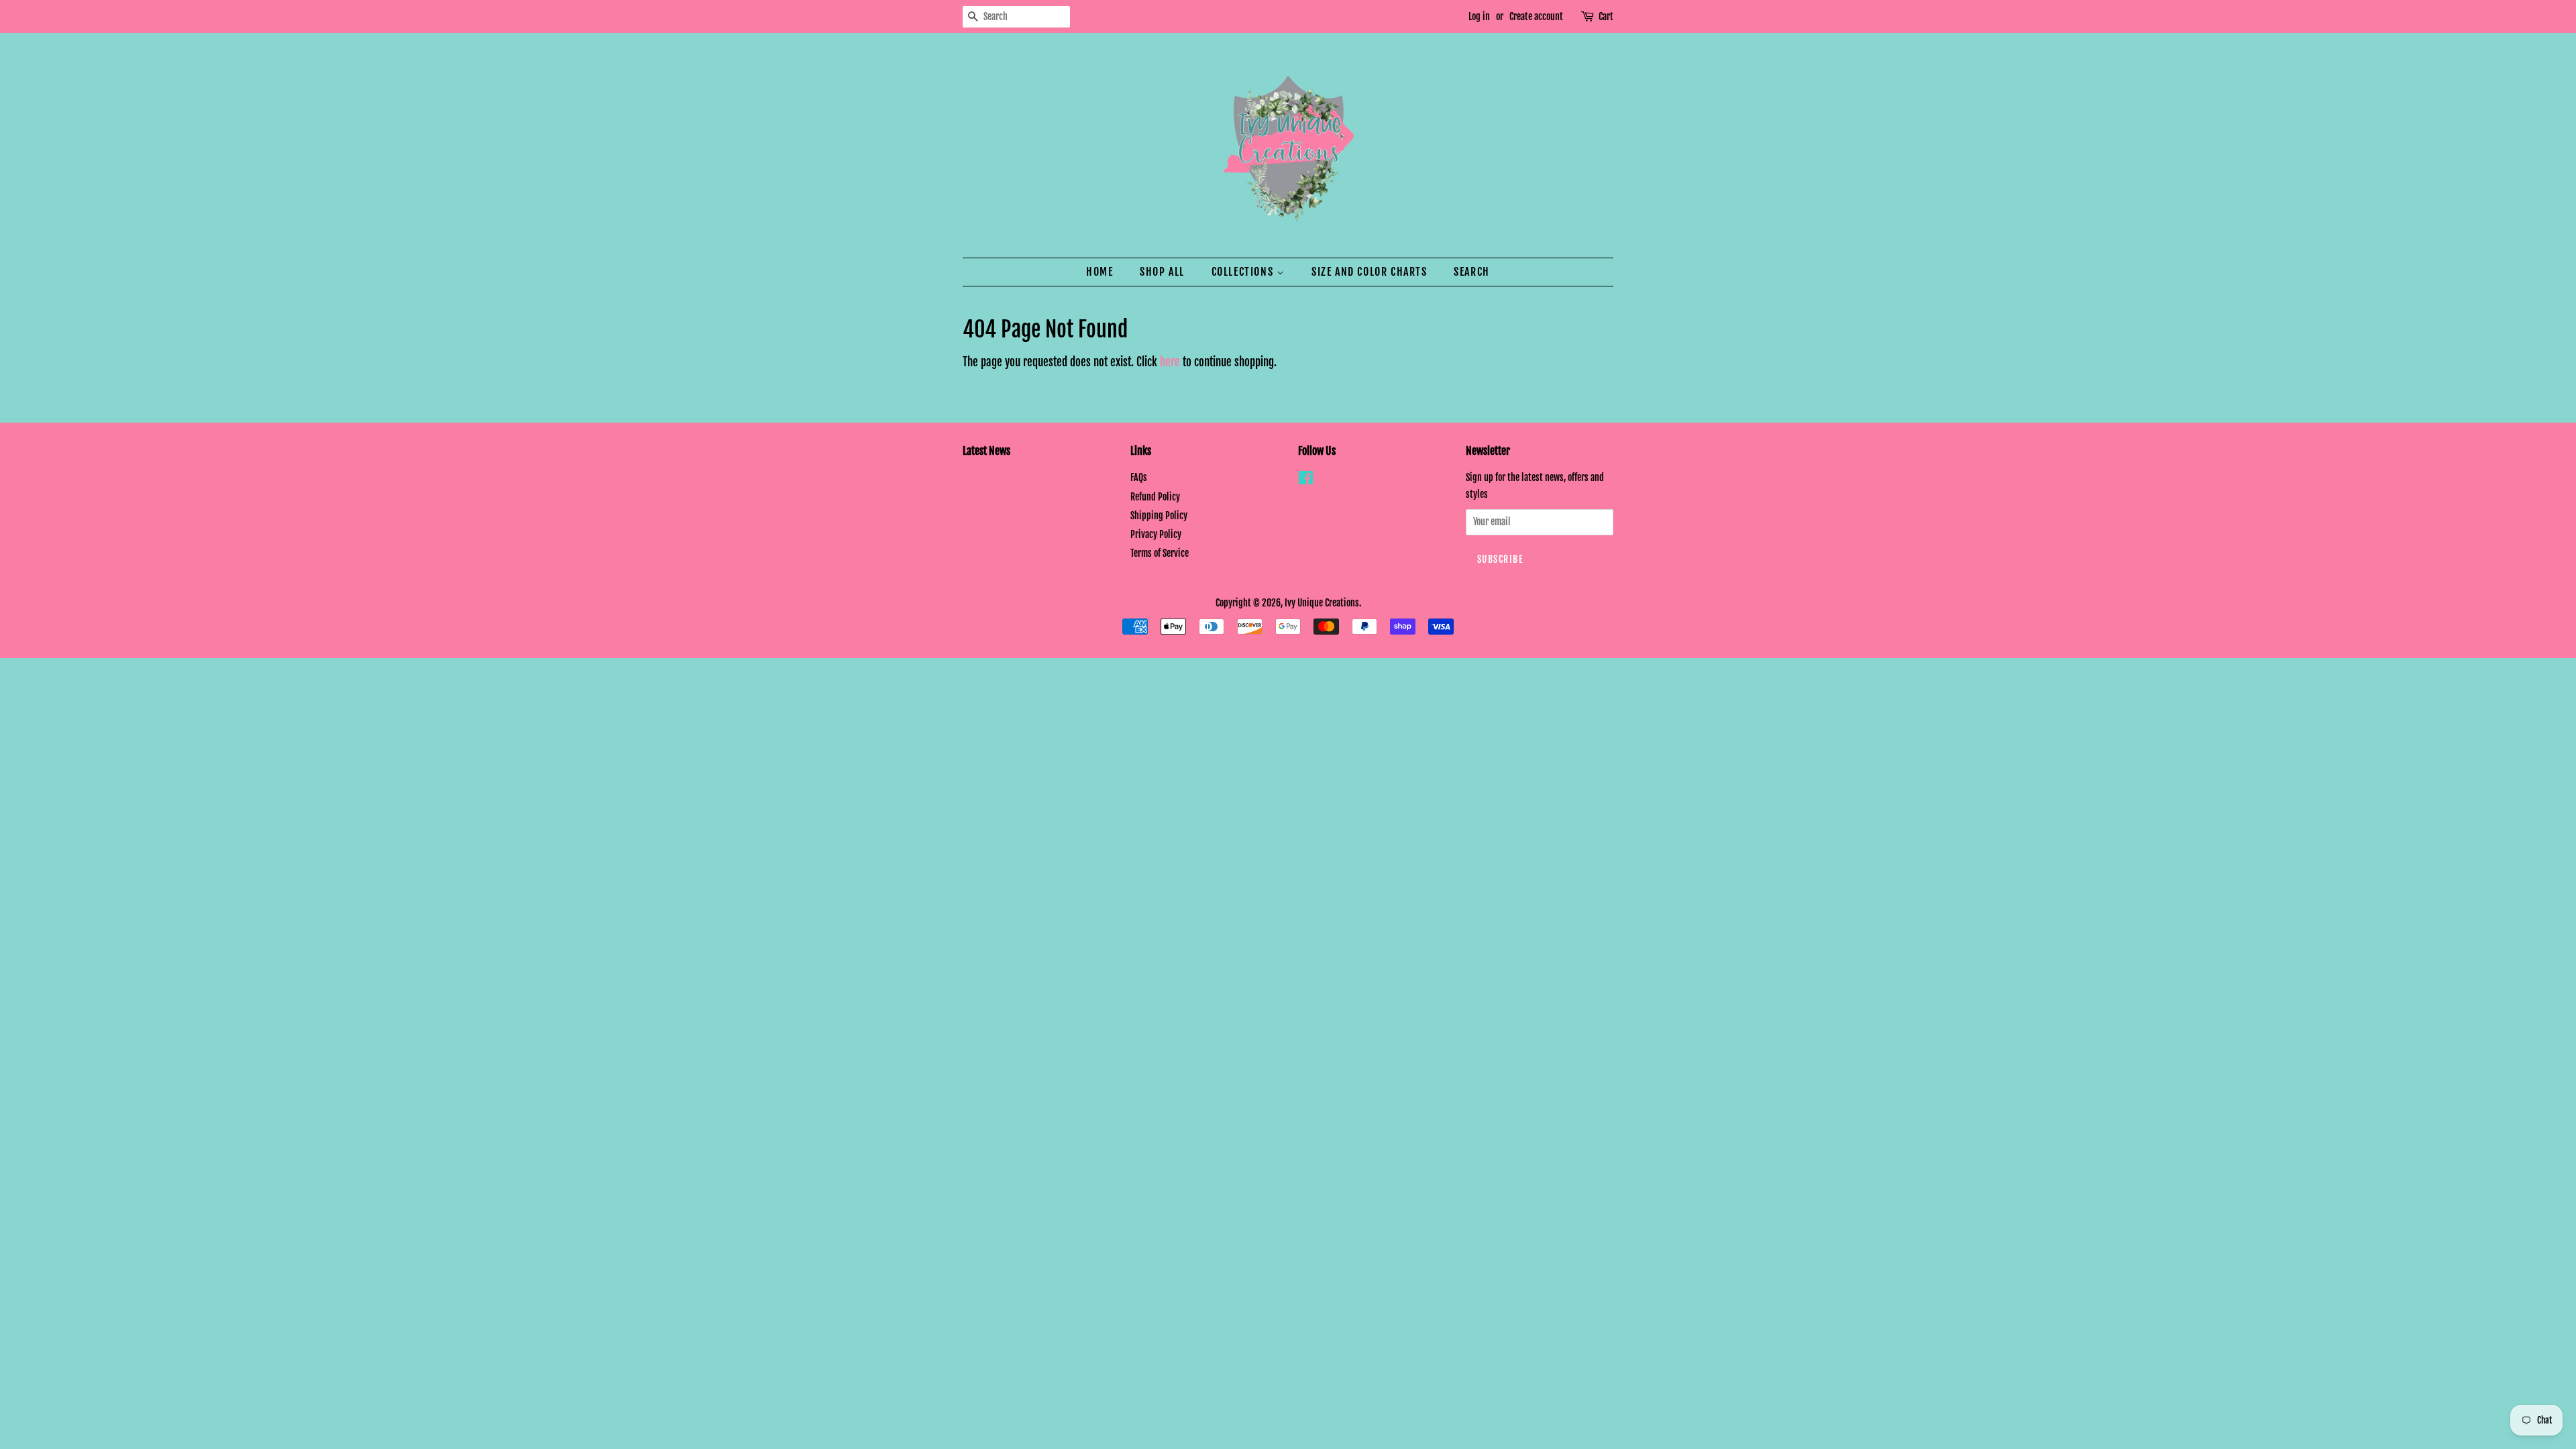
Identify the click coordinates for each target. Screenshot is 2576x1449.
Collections (1244, 272)
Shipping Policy (1159, 516)
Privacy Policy (1156, 534)
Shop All (1162, 272)
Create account (1536, 16)
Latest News (986, 451)
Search (1472, 272)
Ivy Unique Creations (1322, 603)
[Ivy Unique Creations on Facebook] (1306, 480)
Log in (1479, 16)
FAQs (1139, 477)
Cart (1606, 16)
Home (1099, 272)
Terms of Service (1160, 553)
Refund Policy (1155, 497)
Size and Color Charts (1370, 272)
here (1170, 362)
